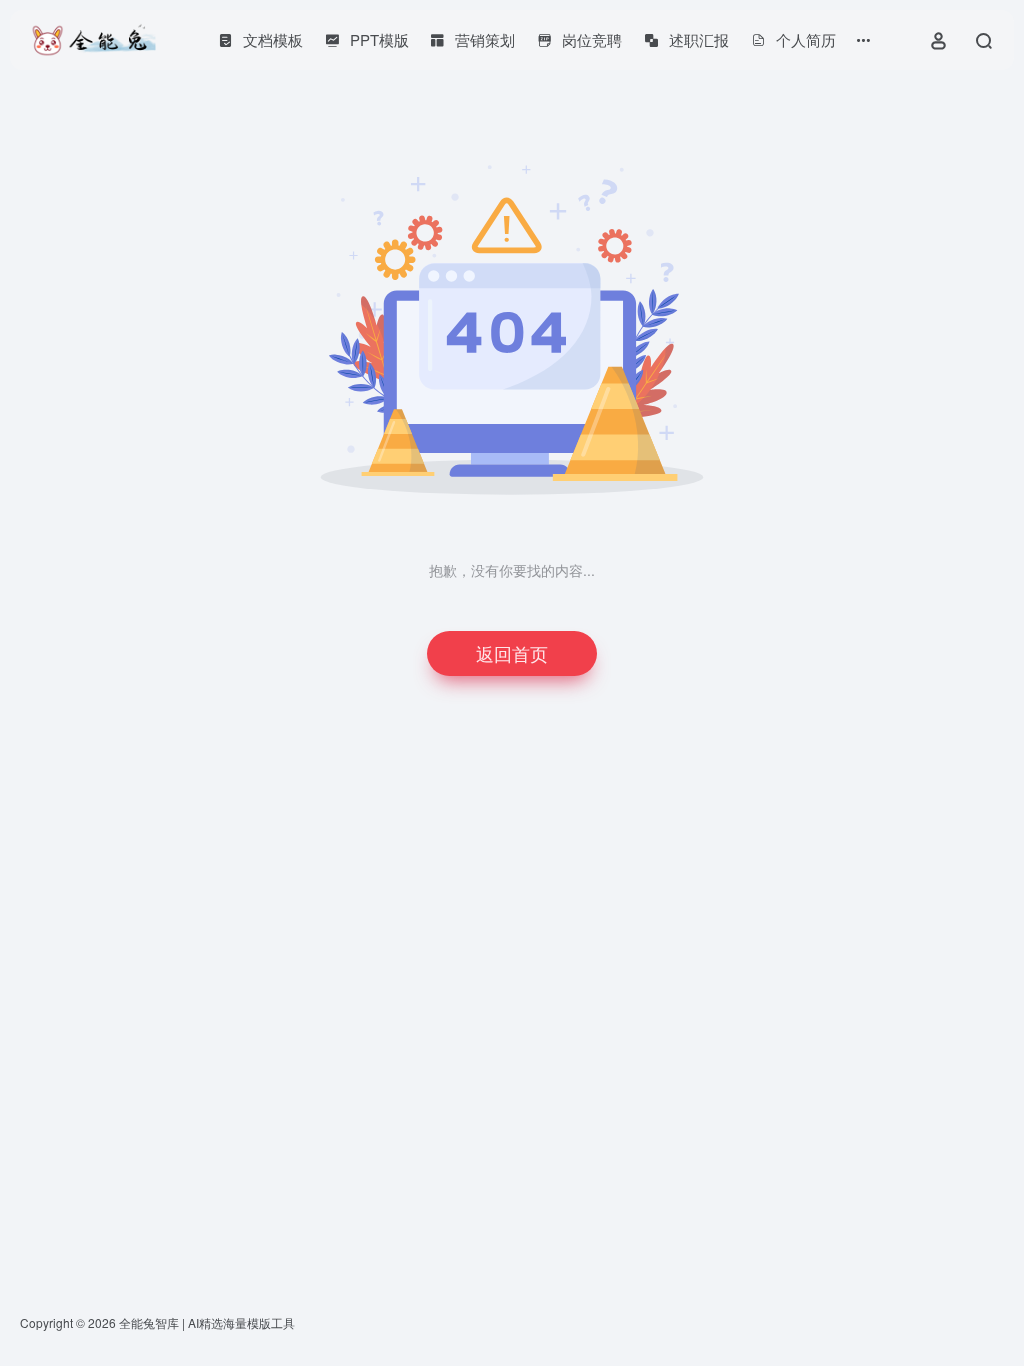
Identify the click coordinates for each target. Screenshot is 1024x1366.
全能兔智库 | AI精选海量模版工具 (207, 1322)
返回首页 (512, 653)
